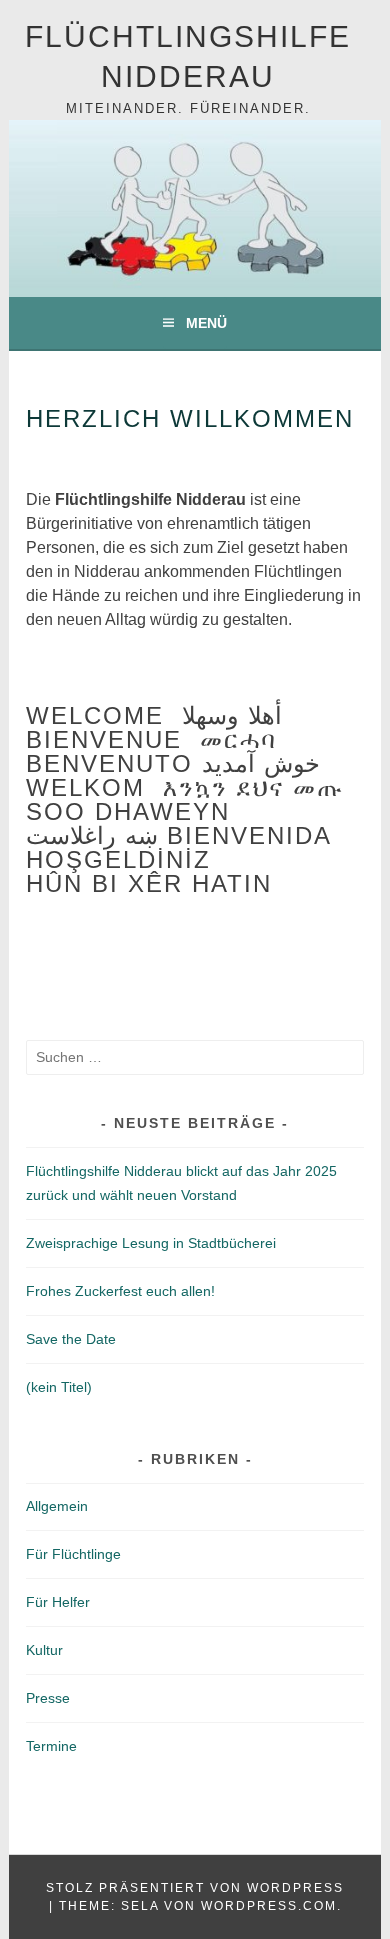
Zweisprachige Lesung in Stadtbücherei (151, 1243)
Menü (206, 323)
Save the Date (71, 1339)
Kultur (44, 1650)
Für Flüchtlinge (73, 1554)
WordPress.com (269, 1906)
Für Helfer (58, 1602)
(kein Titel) (59, 1387)
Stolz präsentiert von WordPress (195, 1888)
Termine (51, 1746)
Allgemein (57, 1506)
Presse (48, 1698)
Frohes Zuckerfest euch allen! (120, 1291)
